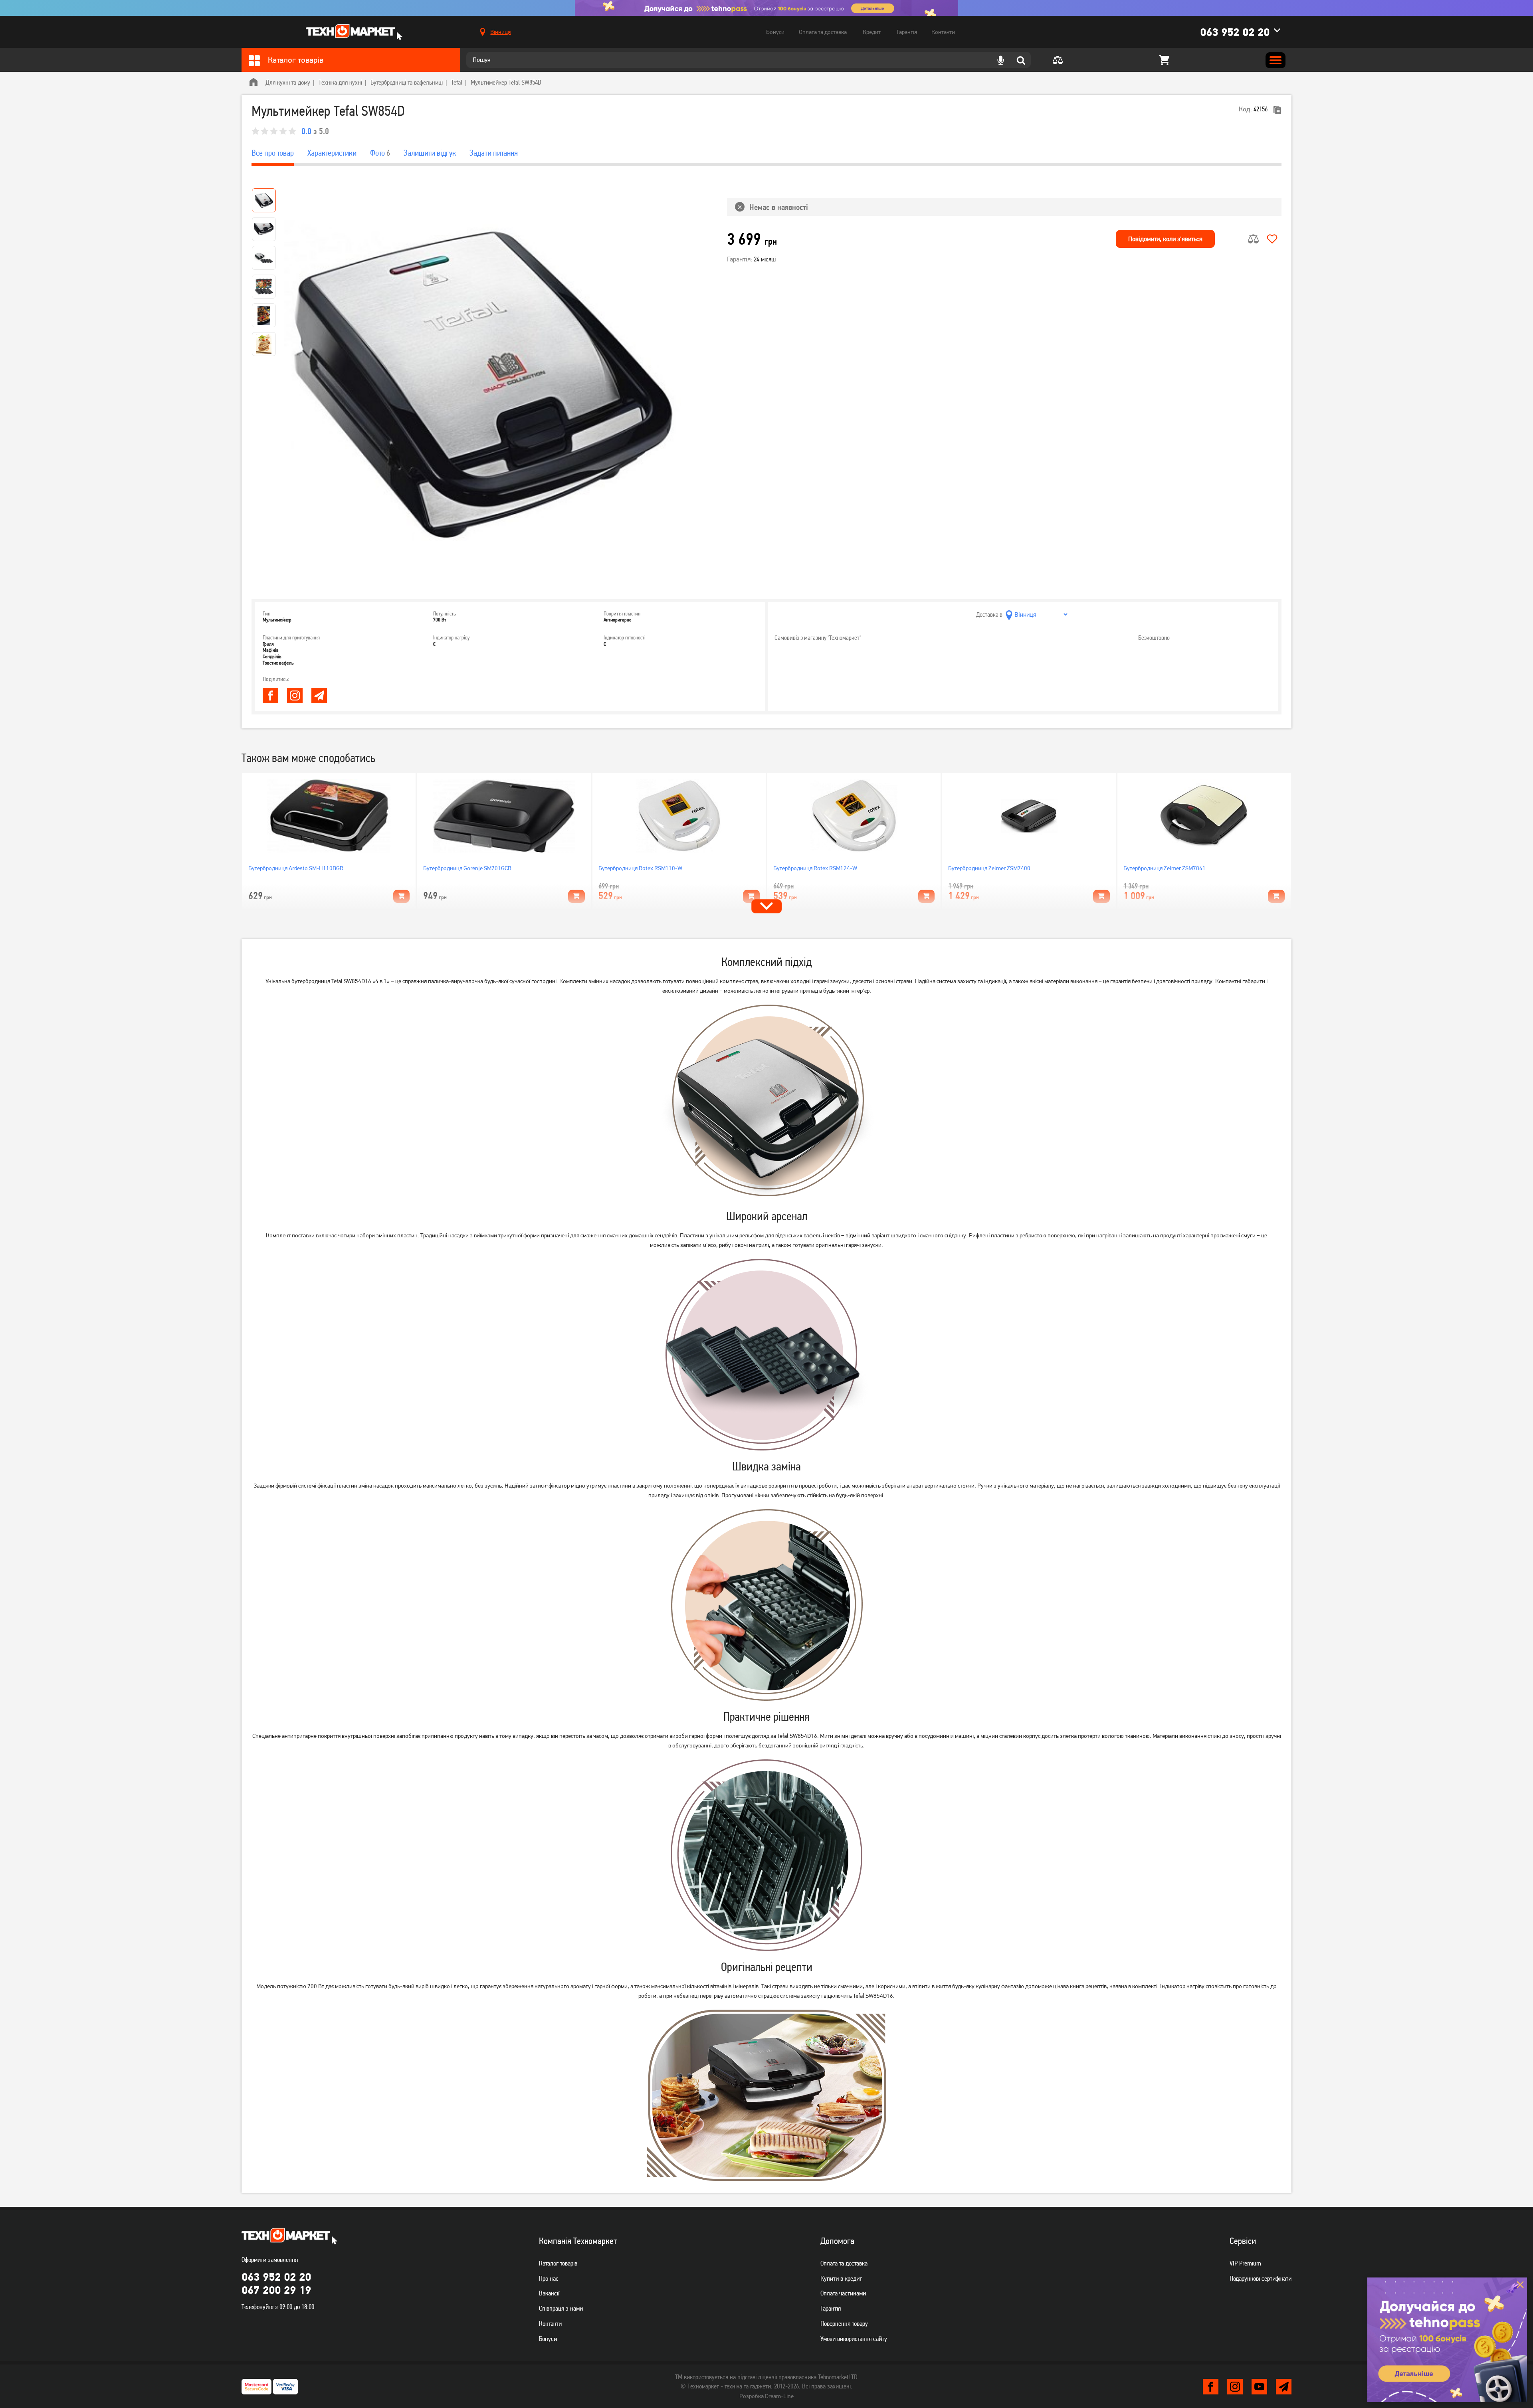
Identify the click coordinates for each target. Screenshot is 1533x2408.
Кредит (872, 32)
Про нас (549, 2278)
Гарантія (907, 32)
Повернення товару (844, 2323)
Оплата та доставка (823, 32)
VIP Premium (1245, 2263)
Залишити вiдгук (430, 153)
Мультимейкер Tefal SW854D (506, 82)
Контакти (943, 32)
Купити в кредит (841, 2278)
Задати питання (494, 153)
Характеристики (332, 153)
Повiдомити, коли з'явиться (1165, 239)
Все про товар (273, 153)
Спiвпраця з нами (561, 2308)
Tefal (457, 82)
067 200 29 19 (276, 2290)
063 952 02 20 (1235, 32)
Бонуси (775, 32)
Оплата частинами (843, 2293)
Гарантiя (831, 2308)
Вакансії (549, 2293)
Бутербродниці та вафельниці (407, 82)
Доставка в (989, 614)
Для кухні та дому (288, 82)
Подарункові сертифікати (1261, 2278)
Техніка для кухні (340, 82)
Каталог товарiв (558, 2263)
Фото (380, 153)
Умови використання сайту (854, 2339)
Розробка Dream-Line (766, 2396)
